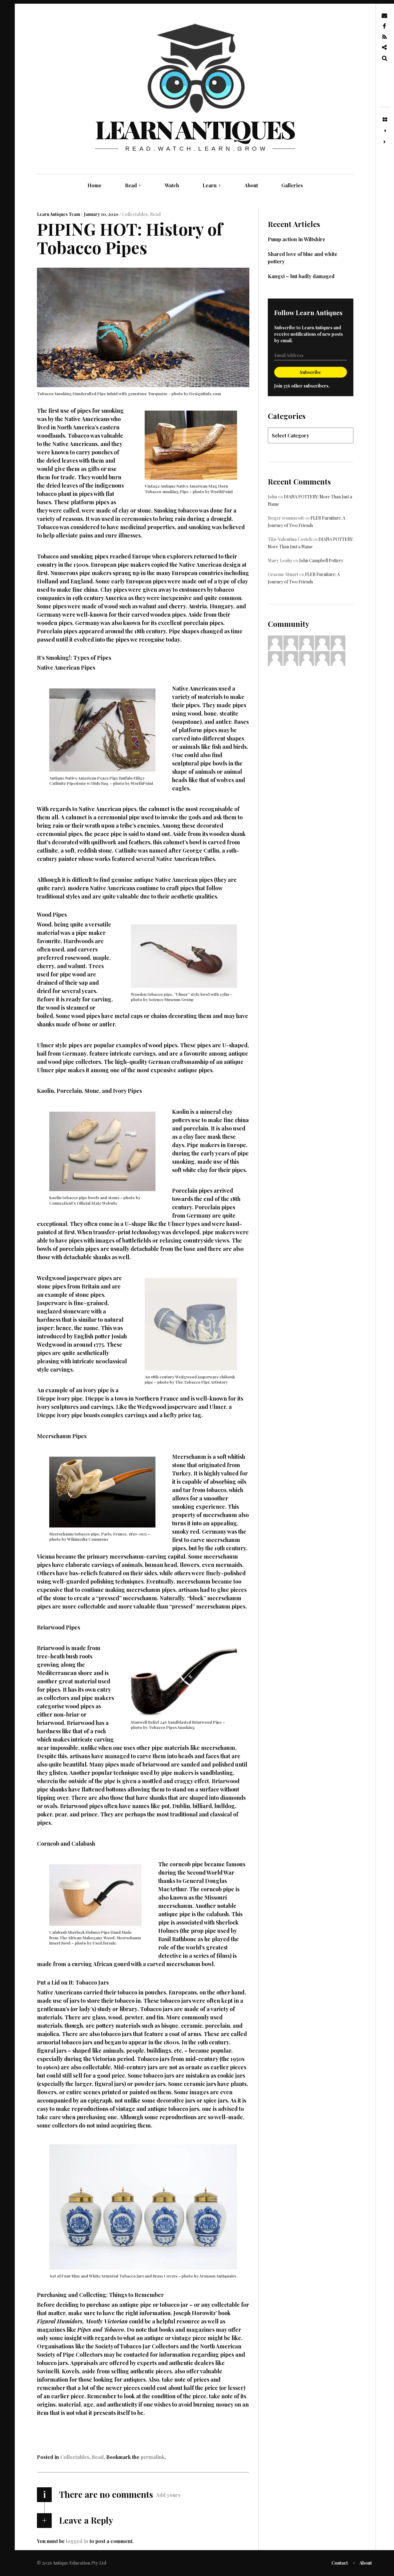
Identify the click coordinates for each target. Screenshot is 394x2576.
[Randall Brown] (275, 658)
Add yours (168, 2495)
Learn (212, 185)
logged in (77, 2541)
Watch (172, 185)
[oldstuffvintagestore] (307, 642)
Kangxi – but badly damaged (301, 276)
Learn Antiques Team (59, 214)
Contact (340, 2563)
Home (94, 185)
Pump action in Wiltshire (297, 239)
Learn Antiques (195, 129)
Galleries (292, 185)
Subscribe (310, 372)
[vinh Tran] (307, 658)
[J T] (322, 658)
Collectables (135, 214)
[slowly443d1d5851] (291, 658)
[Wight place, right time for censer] (385, 142)
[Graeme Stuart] (322, 642)
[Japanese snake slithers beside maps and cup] (385, 131)
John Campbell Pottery (321, 560)
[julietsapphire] (338, 642)
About (251, 185)
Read (133, 185)
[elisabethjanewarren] (275, 642)
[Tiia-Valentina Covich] (291, 642)
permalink (153, 2457)
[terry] (338, 658)
